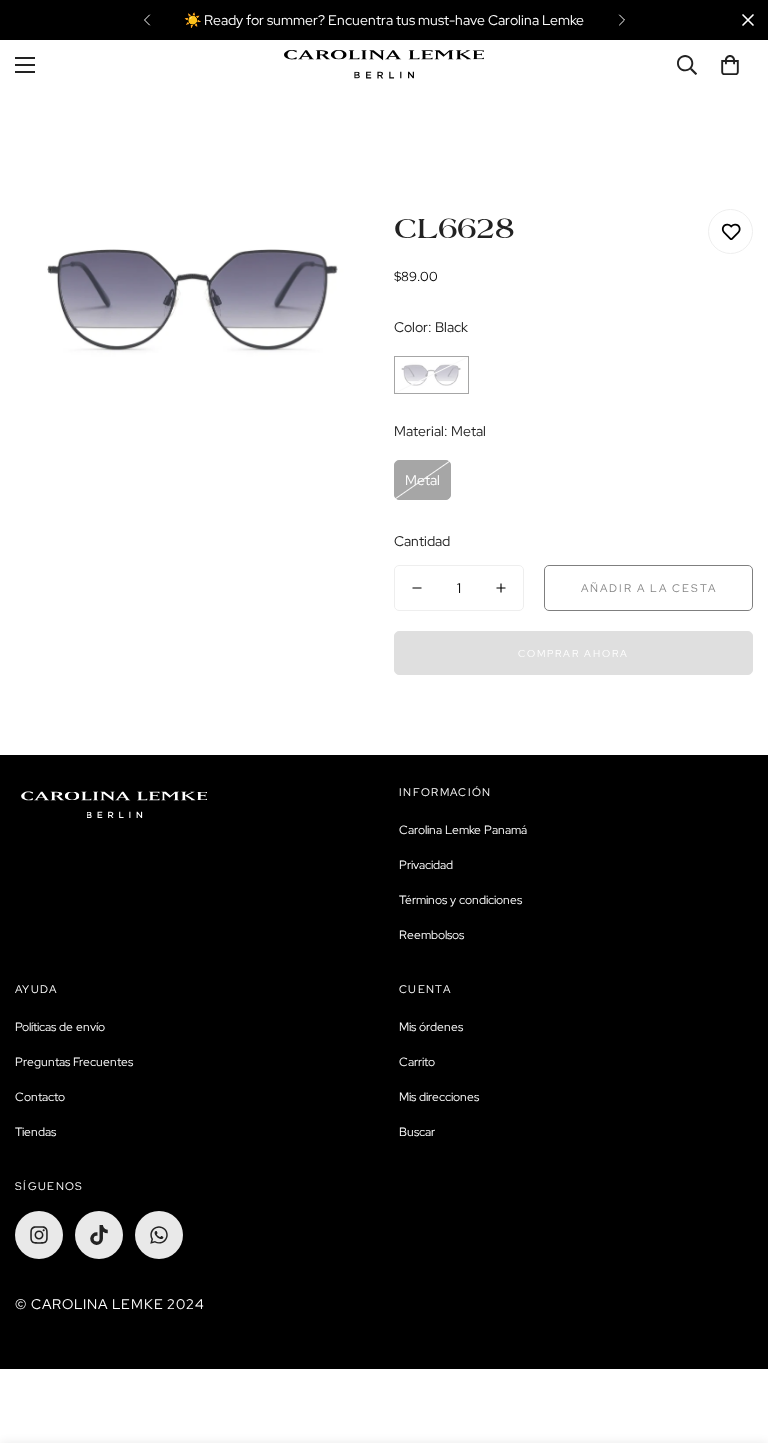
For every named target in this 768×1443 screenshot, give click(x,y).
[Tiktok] (99, 1235)
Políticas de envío (60, 1027)
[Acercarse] (331, 251)
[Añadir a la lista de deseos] (730, 231)
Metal (422, 480)
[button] (730, 65)
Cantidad (422, 541)
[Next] (621, 20)
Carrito (417, 1062)
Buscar (417, 1132)
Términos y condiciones (460, 900)
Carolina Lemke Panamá (463, 830)
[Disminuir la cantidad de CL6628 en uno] (417, 588)
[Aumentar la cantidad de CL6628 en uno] (501, 588)
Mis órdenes (431, 1027)
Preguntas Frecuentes (74, 1062)
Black (431, 375)
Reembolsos (431, 935)
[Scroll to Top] (729, 1334)
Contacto (40, 1097)
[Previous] (146, 20)
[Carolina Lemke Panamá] (384, 64)
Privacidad (426, 865)
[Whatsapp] (159, 1235)
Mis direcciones (439, 1097)
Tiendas (35, 1132)
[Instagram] (39, 1235)
